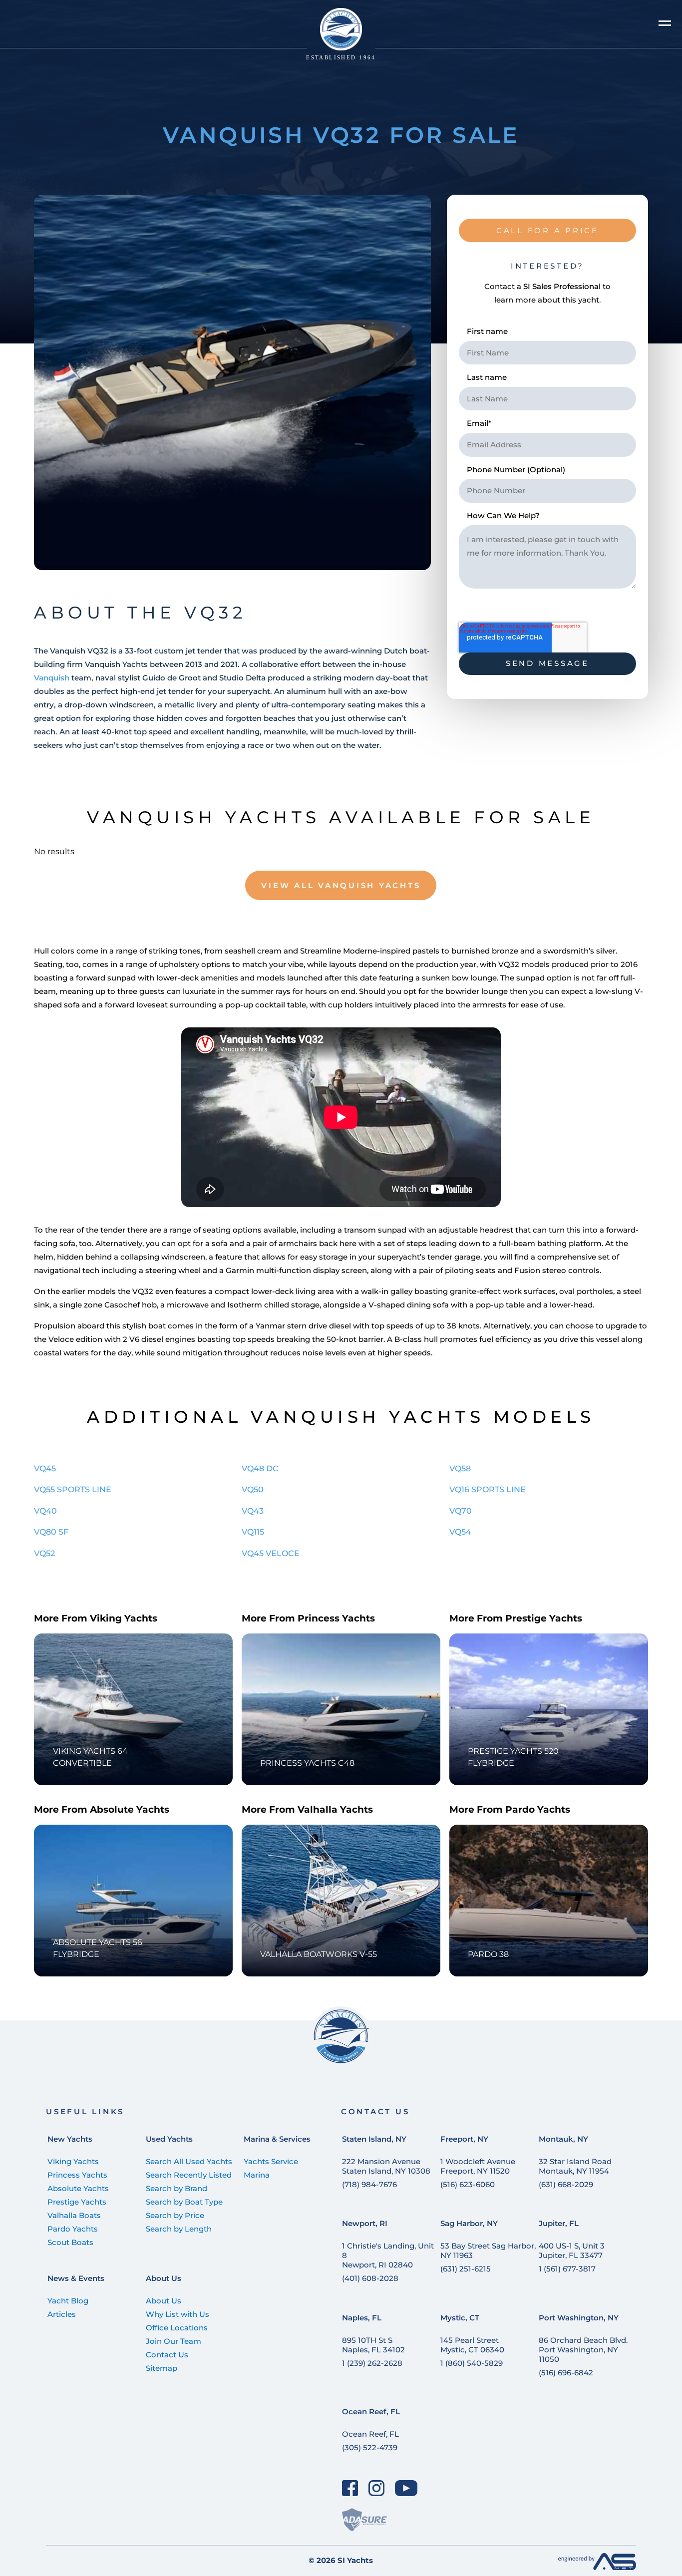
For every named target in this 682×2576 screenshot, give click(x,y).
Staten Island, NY (374, 2139)
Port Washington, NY (579, 2318)
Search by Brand (176, 2188)
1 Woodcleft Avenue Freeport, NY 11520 (478, 2166)
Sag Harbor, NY (469, 2223)
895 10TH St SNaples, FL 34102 (373, 2345)
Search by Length (179, 2229)
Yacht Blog (68, 2301)
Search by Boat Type (184, 2202)
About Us (164, 2278)
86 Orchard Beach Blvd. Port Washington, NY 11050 (583, 2350)
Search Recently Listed (189, 2175)
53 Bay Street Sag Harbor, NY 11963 (488, 2251)
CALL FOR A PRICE (547, 230)
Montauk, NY (563, 2139)
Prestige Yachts (77, 2202)
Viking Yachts (73, 2161)
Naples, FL (362, 2318)
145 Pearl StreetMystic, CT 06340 (472, 2345)
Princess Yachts (77, 2175)
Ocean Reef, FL (371, 2412)
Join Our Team (173, 2341)
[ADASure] (364, 2519)
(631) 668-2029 (566, 2184)
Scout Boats (70, 2242)
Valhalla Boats (74, 2215)
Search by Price (175, 2215)
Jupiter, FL (559, 2223)
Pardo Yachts (73, 2229)
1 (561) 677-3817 (567, 2269)
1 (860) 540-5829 (472, 2363)
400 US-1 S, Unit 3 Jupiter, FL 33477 (572, 2251)
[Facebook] (350, 2488)
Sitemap (162, 2368)
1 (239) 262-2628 (372, 2363)
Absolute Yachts (78, 2188)
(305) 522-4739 (370, 2447)
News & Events (76, 2278)
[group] (232, 382)
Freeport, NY (464, 2139)
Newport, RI (365, 2223)
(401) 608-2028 (370, 2278)
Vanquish (52, 678)
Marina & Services (277, 2139)
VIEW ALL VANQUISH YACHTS (341, 885)
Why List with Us (177, 2314)
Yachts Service (271, 2161)
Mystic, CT (460, 2318)
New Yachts (70, 2139)
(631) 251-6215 (466, 2269)
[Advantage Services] (597, 2567)
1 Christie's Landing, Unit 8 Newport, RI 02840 (388, 2255)
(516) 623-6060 (468, 2184)
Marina (257, 2175)
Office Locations (177, 2328)
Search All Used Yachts (189, 2161)
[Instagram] (377, 2488)
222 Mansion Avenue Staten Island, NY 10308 (386, 2166)
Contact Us (167, 2355)
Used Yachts (169, 2139)
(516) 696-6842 (566, 2373)
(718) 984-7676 (369, 2184)
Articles (62, 2314)
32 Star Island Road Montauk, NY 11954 (575, 2166)
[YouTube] (406, 2488)
